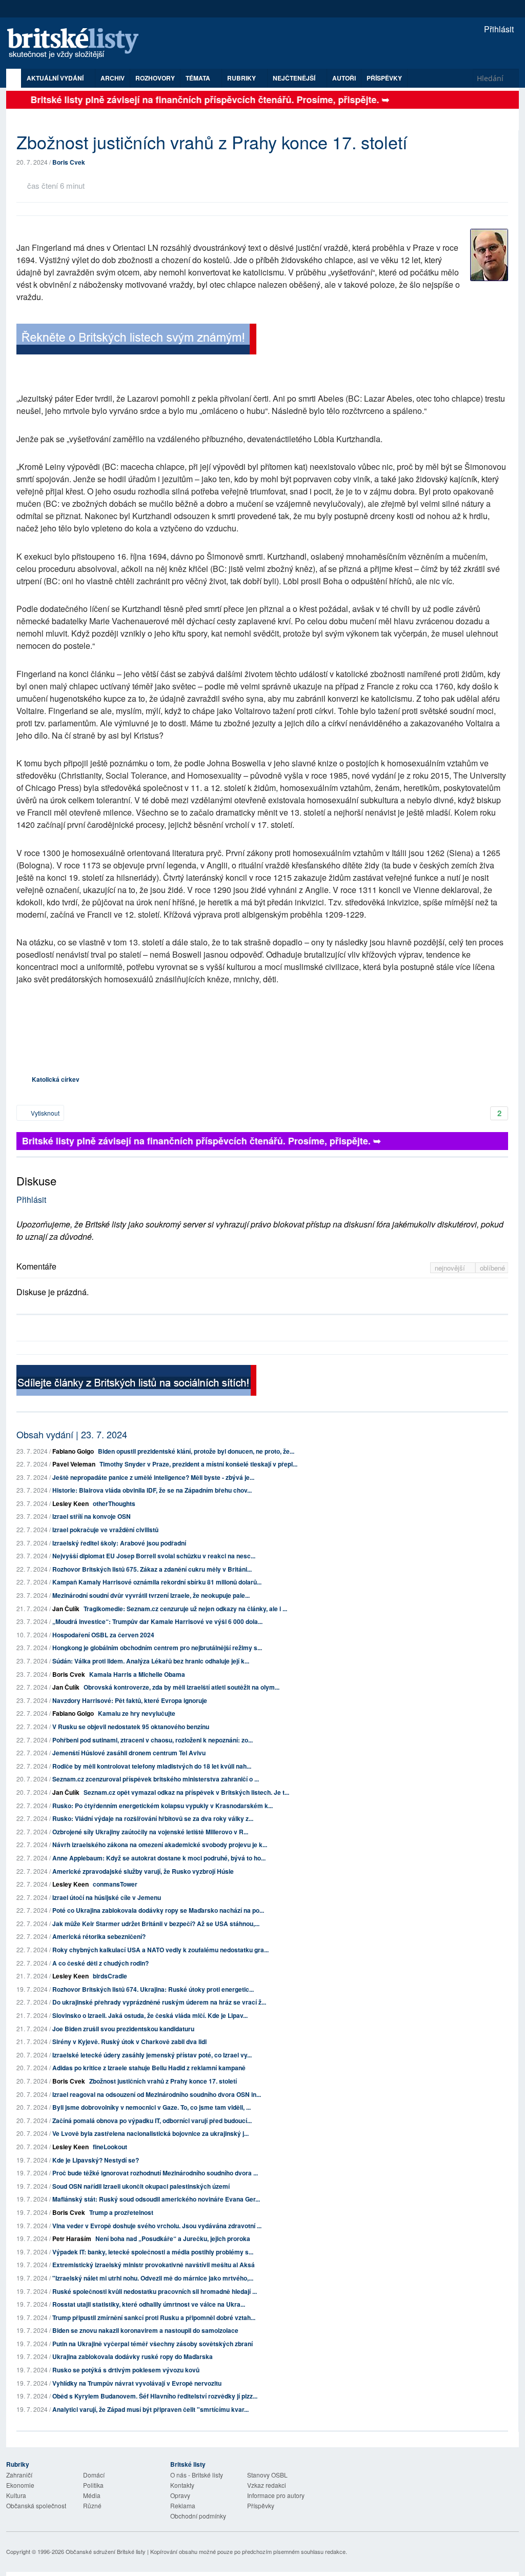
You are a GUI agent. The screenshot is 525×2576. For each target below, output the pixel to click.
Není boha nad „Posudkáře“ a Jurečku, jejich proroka (173, 2238)
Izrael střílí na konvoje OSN (92, 1516)
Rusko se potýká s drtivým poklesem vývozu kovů (126, 2370)
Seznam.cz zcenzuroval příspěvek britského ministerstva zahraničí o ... (156, 1779)
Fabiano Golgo (73, 1451)
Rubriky (242, 78)
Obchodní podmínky (198, 2516)
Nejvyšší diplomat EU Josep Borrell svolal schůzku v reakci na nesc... (154, 1556)
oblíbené (492, 1268)
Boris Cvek (69, 162)
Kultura (16, 2495)
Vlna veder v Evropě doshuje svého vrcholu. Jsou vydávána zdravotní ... (157, 2226)
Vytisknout (44, 1113)
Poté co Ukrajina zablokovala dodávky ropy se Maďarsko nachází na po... (158, 1910)
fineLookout (110, 2147)
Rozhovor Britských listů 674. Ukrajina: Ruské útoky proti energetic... (153, 1989)
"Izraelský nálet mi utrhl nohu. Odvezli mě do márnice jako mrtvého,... (153, 2278)
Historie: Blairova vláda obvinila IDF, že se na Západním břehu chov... (152, 1490)
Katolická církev (56, 1079)
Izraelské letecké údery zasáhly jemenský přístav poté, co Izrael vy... (152, 2055)
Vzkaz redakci (267, 2485)
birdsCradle (110, 1976)
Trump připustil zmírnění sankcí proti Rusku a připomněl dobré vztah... (154, 2317)
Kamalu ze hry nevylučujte (137, 1713)
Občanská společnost (36, 2505)
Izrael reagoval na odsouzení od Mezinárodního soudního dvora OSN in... (157, 2094)
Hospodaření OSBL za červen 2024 (103, 1635)
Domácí (94, 2475)
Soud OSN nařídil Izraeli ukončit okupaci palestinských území (141, 2186)
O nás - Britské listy (197, 2475)
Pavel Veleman (74, 1464)
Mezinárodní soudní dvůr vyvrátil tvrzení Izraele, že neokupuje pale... (151, 1595)
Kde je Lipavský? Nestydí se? (96, 2160)
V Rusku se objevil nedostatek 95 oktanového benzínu (131, 1727)
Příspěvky (384, 78)
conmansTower (115, 1884)
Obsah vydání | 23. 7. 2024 (72, 1434)
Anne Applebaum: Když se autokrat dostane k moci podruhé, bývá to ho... (159, 1858)
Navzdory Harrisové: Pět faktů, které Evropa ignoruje (130, 1700)
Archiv (113, 78)
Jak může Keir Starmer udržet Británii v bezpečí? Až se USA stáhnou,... (156, 1924)
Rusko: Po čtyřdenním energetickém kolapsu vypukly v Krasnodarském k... (163, 1806)
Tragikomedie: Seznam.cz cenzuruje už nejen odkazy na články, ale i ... (185, 1609)
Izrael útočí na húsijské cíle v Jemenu (107, 1897)
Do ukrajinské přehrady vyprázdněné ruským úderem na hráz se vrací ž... (159, 2002)
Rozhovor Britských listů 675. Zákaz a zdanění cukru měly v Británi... (152, 1569)
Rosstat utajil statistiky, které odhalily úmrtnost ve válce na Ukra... (149, 2304)
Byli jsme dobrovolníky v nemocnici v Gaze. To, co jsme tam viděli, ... (152, 2107)
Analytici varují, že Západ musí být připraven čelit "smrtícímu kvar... (150, 2409)
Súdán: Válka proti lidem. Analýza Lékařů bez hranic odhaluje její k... (151, 1661)
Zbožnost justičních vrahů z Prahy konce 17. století (163, 2081)
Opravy (180, 2495)
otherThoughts (114, 1503)
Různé (92, 2505)
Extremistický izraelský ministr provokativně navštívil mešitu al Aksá (154, 2265)
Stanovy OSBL (267, 2475)
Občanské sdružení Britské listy (106, 2551)
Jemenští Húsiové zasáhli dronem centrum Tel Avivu (129, 1753)
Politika (93, 2485)
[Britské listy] (136, 340)
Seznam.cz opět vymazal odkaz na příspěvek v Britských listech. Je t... (186, 1792)
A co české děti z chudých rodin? (100, 1963)
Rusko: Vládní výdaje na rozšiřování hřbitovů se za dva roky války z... (153, 1818)
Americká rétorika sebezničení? (99, 1936)
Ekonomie (20, 2485)
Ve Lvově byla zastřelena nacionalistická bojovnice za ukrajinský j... (150, 2133)
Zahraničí (19, 2475)
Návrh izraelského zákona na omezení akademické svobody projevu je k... (160, 1845)
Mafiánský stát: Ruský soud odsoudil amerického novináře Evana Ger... (156, 2199)
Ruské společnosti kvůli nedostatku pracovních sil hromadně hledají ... (155, 2291)
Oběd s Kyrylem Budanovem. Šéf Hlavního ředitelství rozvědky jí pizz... (155, 2396)
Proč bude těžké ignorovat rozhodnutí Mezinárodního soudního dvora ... (155, 2173)
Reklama (183, 2505)
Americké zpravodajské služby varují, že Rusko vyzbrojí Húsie (143, 1871)
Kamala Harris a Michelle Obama (137, 1674)
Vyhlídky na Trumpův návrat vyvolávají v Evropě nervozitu (137, 2383)
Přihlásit (498, 29)
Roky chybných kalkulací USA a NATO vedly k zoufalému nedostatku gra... (160, 1950)
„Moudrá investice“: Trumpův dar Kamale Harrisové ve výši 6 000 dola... (157, 1621)
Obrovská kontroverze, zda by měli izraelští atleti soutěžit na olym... (181, 1687)
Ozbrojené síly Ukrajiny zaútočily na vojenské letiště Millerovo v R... (150, 1832)
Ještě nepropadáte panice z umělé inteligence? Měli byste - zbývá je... (153, 1477)
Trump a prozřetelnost (121, 2212)
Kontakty (182, 2485)
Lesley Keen (70, 1503)
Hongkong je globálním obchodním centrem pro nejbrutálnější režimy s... (157, 1648)
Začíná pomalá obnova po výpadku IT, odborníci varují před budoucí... (152, 2121)
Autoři (344, 78)
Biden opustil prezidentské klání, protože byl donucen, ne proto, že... (196, 1451)
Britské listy (78, 44)
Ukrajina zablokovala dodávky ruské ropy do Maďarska (133, 2356)
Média (92, 2495)
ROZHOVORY (155, 78)
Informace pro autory (276, 2495)
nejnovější (451, 1268)
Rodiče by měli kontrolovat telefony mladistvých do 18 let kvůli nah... (152, 1766)
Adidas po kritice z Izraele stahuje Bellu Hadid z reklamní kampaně (149, 2068)
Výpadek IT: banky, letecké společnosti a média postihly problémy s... (153, 2252)
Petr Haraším (72, 2238)
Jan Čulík (66, 1609)
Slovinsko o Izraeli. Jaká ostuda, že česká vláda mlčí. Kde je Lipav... (150, 2015)
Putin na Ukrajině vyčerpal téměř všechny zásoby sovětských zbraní (153, 2344)
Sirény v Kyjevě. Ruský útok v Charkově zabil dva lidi (129, 2042)
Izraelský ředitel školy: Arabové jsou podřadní (119, 1543)
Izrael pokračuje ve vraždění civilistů (105, 1530)
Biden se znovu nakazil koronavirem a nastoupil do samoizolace (145, 2330)
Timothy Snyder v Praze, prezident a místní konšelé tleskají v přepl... (198, 1464)
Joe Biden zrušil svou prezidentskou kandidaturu (123, 2029)
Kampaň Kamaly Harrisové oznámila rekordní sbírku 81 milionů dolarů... (157, 1582)
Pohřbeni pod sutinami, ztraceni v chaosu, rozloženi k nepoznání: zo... (153, 1740)
